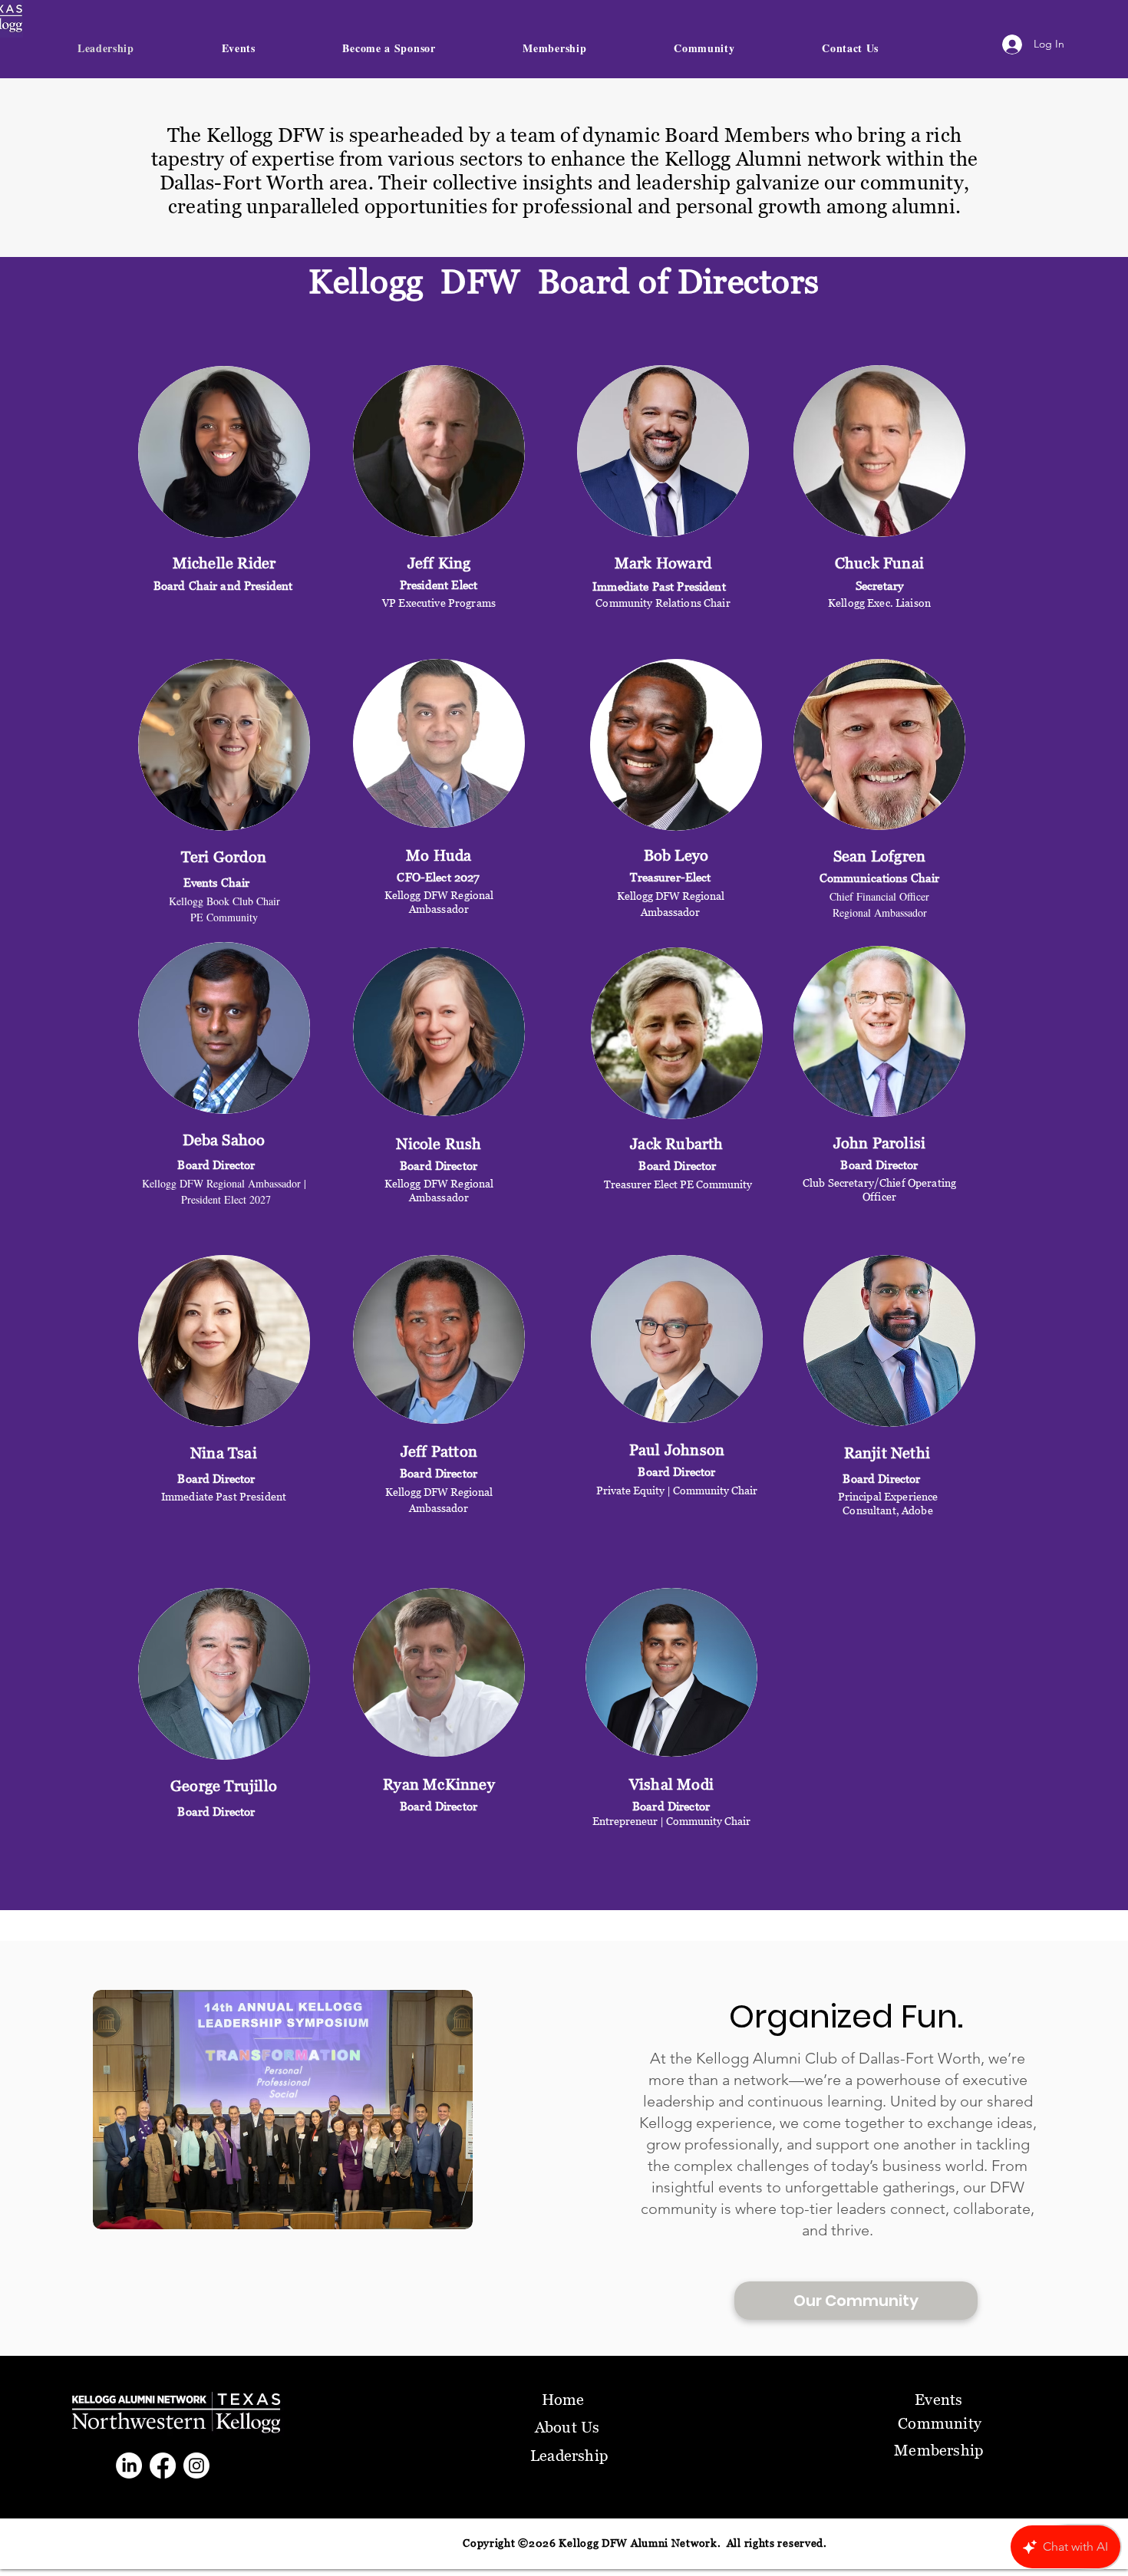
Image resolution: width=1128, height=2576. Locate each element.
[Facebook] (163, 2466)
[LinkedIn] (129, 2466)
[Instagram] (196, 2466)
